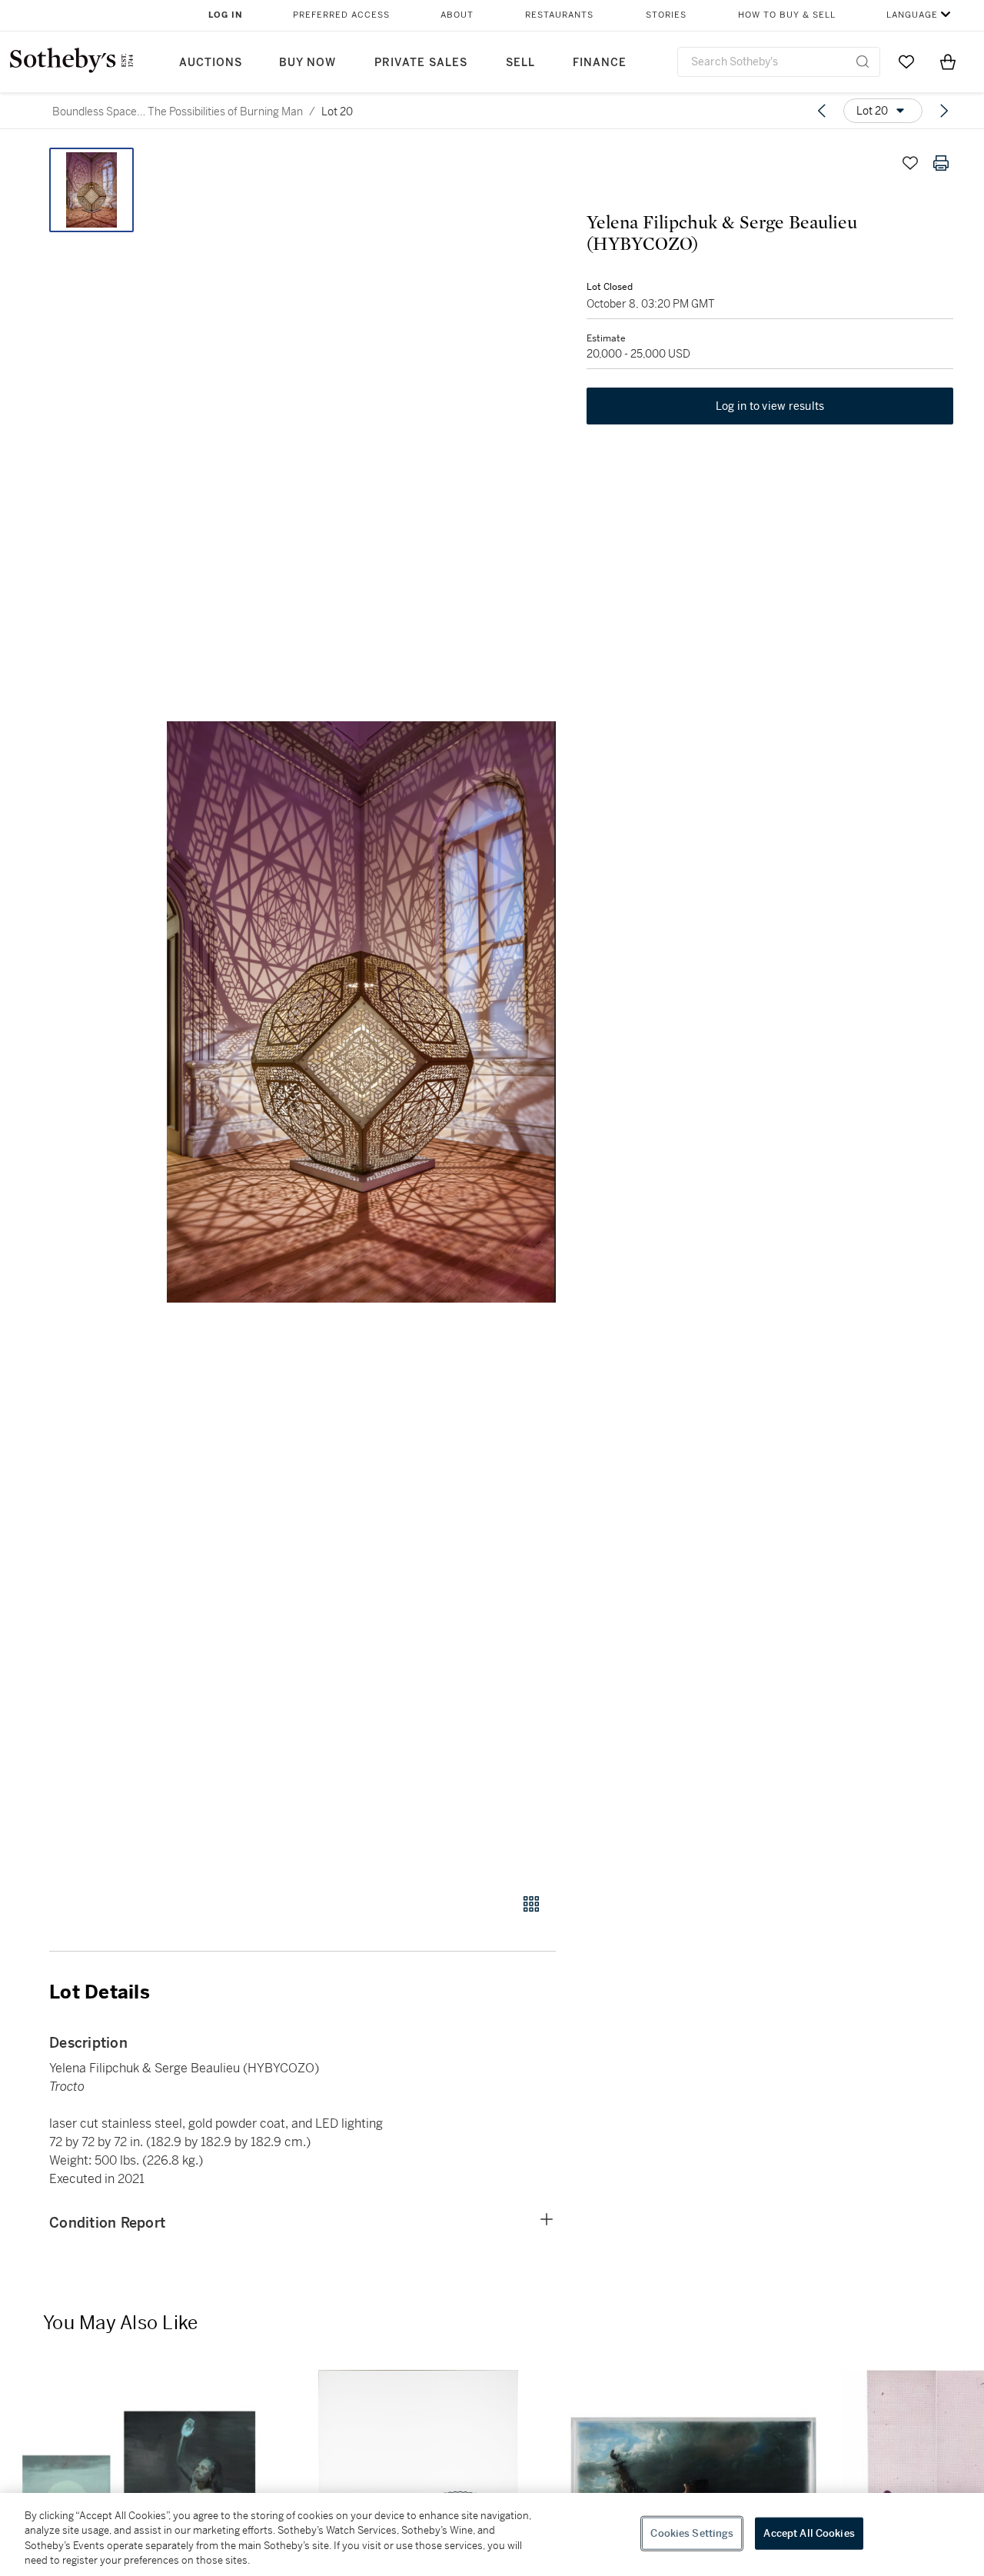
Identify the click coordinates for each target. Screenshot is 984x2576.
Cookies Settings (692, 2533)
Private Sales (421, 63)
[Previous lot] (822, 111)
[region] (492, 2534)
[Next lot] (944, 111)
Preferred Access (341, 15)
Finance (600, 63)
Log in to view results (770, 406)
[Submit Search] (863, 62)
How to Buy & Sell (787, 15)
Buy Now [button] (307, 63)
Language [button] (912, 15)
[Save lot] (910, 163)
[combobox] (779, 62)
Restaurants (559, 15)
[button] (361, 1012)
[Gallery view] (531, 1904)
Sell (520, 63)
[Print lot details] (941, 163)
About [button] (457, 15)
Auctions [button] (211, 63)
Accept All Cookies (809, 2533)
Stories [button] (666, 15)
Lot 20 (337, 111)
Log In (226, 15)
